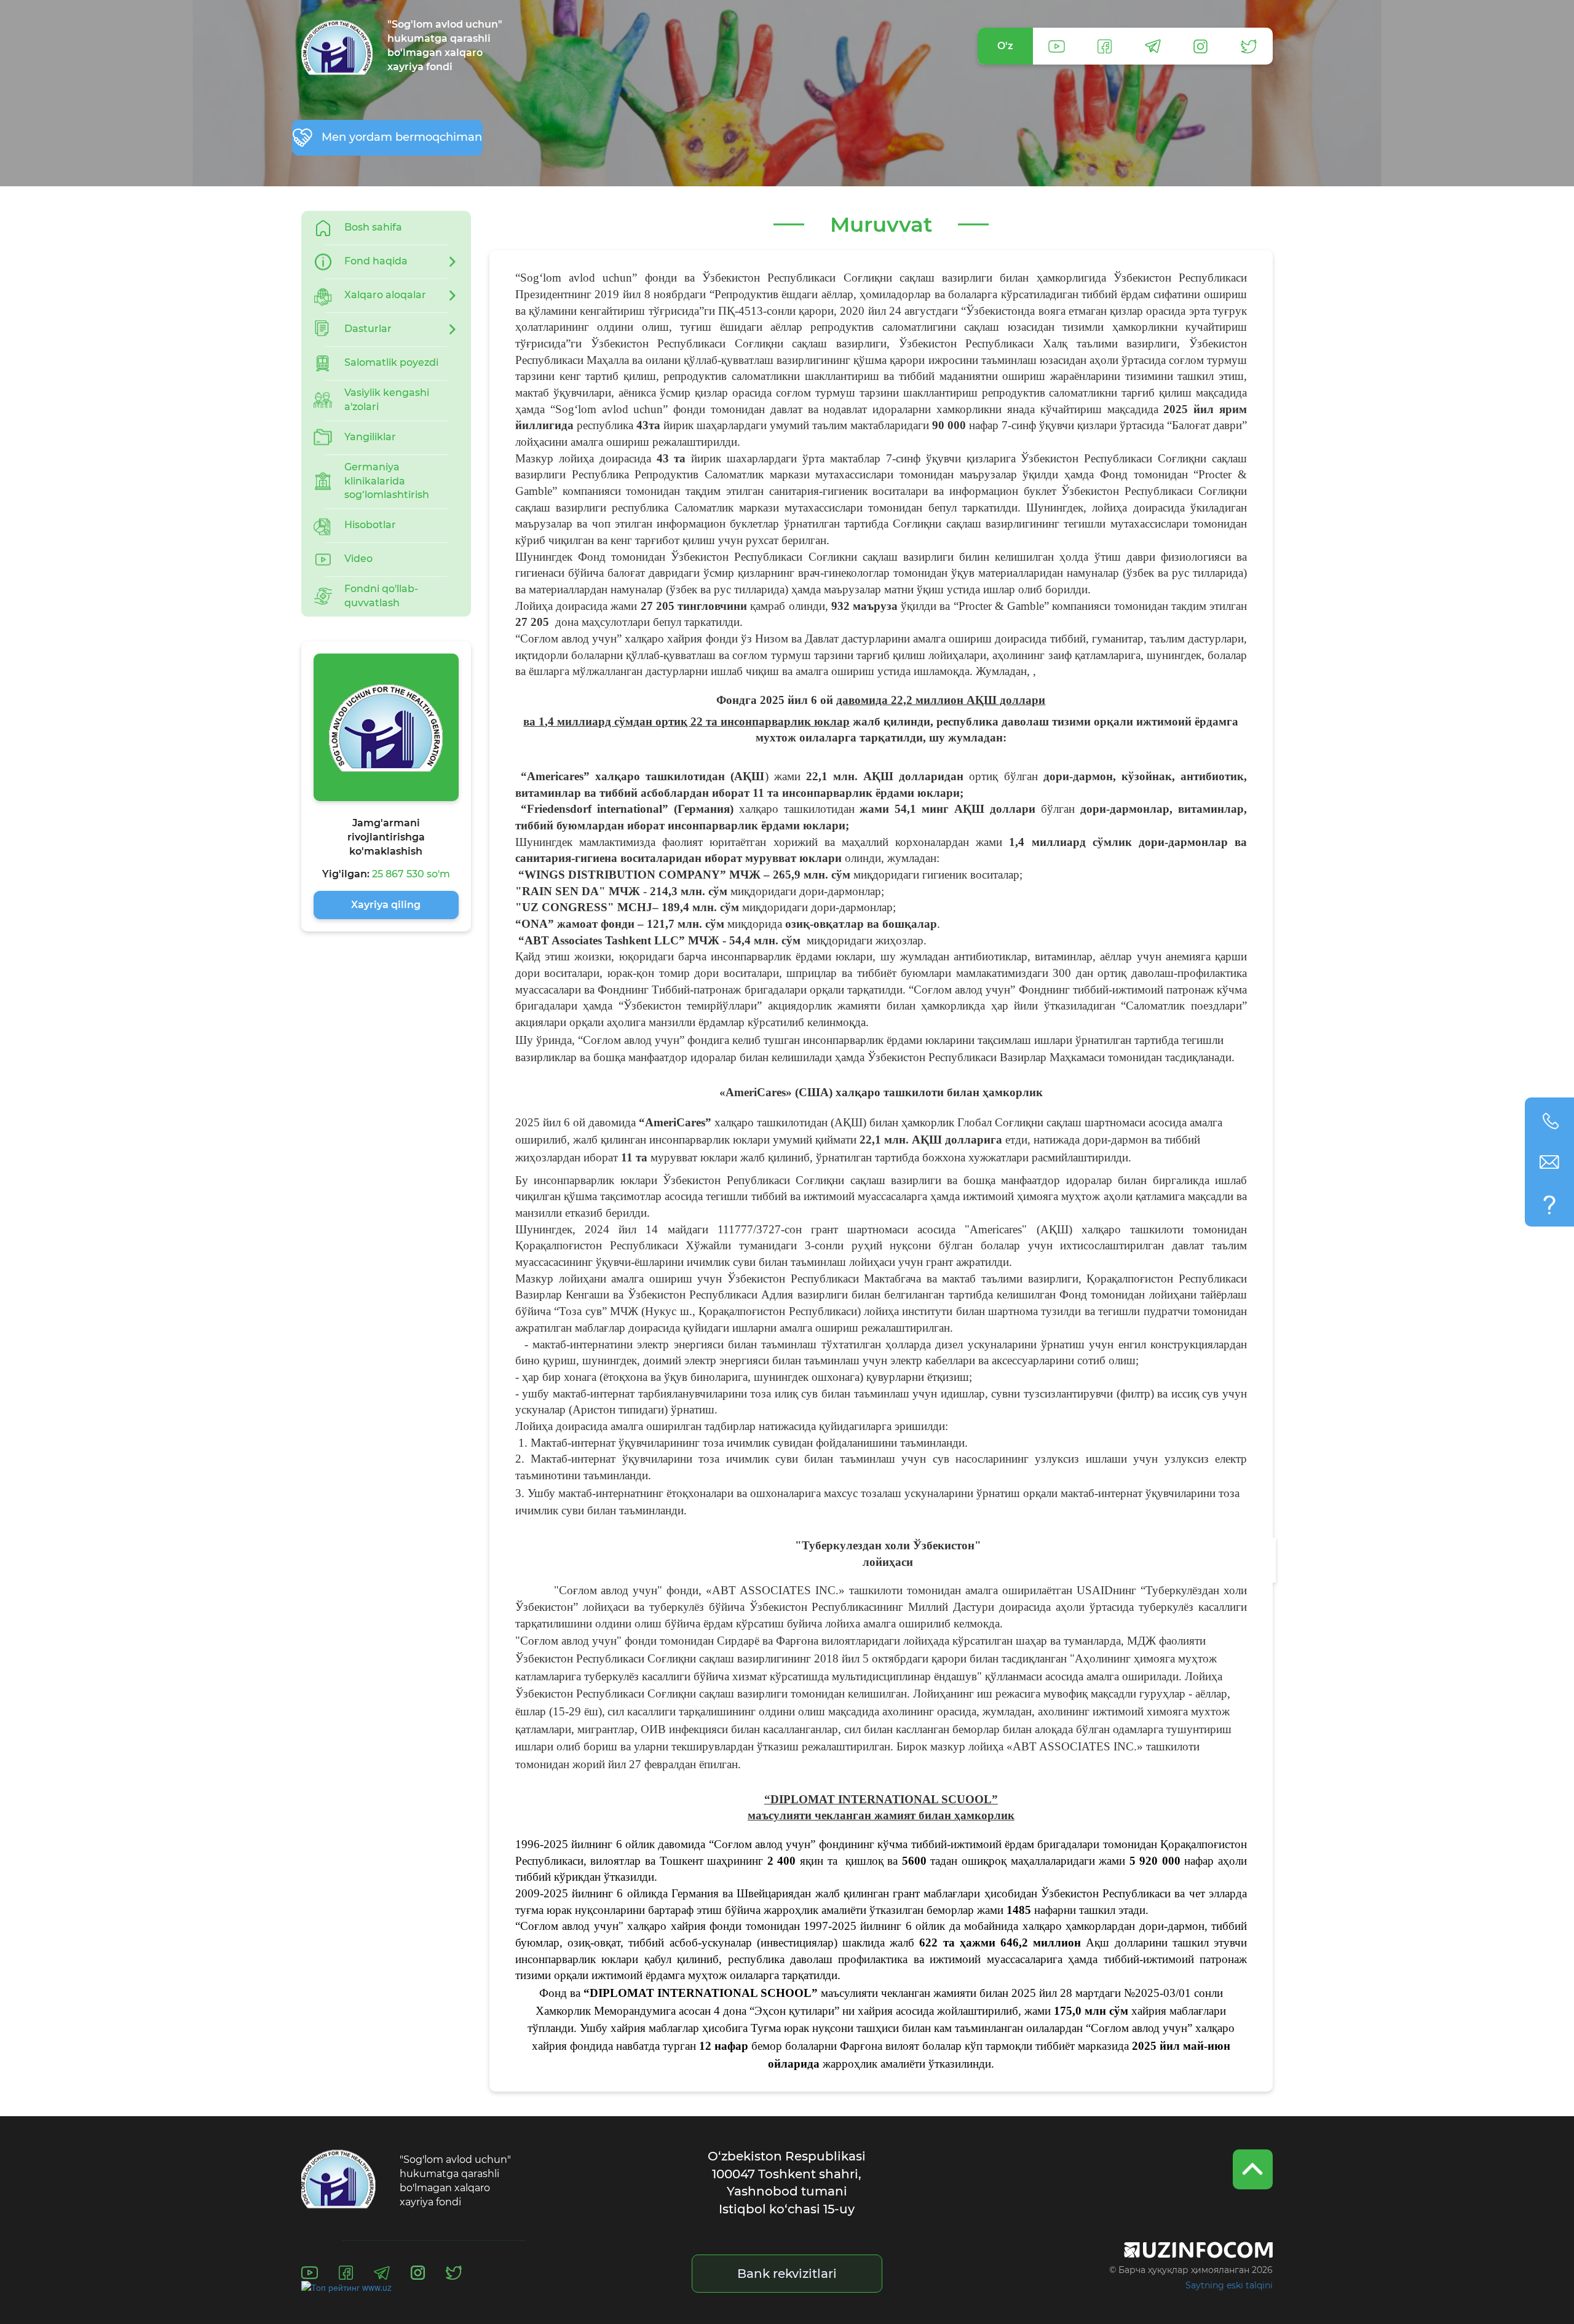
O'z (1005, 46)
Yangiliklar (370, 437)
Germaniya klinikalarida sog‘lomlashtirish (387, 481)
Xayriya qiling (386, 905)
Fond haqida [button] (376, 261)
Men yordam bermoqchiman (402, 137)
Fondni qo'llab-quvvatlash (381, 596)
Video (358, 559)
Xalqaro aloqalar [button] (385, 295)
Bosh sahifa (373, 227)
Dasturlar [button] (368, 329)
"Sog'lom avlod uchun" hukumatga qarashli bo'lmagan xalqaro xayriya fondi (445, 45)
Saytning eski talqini (1229, 2285)
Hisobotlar (370, 525)
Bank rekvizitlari (787, 2274)
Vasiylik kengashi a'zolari (387, 400)
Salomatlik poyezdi (391, 362)
